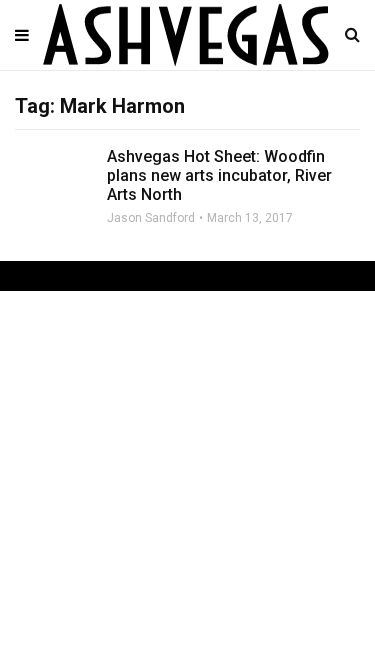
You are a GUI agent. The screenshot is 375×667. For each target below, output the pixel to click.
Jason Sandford (151, 218)
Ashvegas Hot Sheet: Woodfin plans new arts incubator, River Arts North (219, 175)
